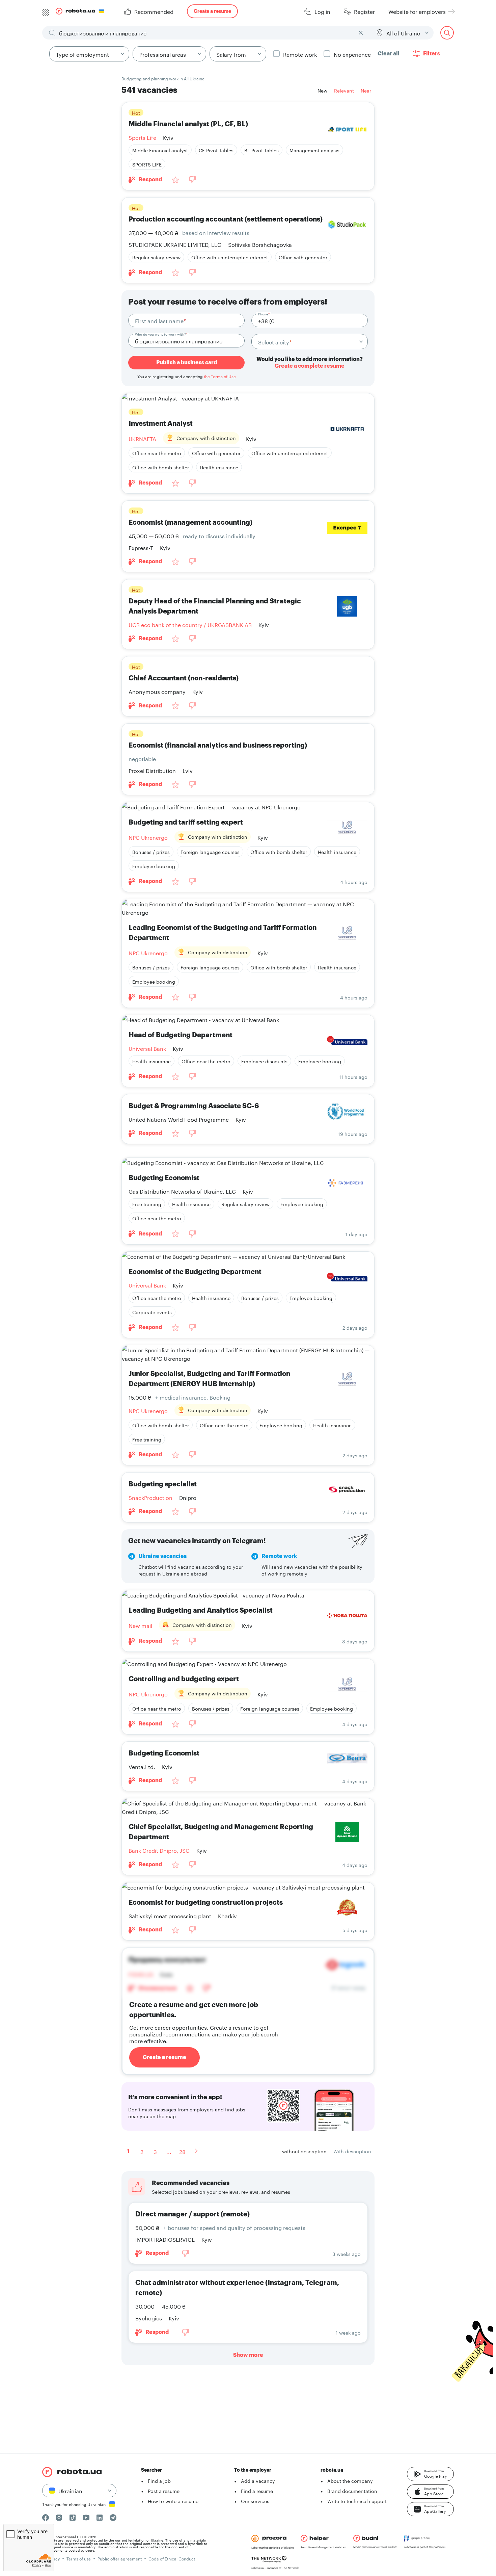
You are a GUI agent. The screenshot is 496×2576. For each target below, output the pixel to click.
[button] (430, 2474)
